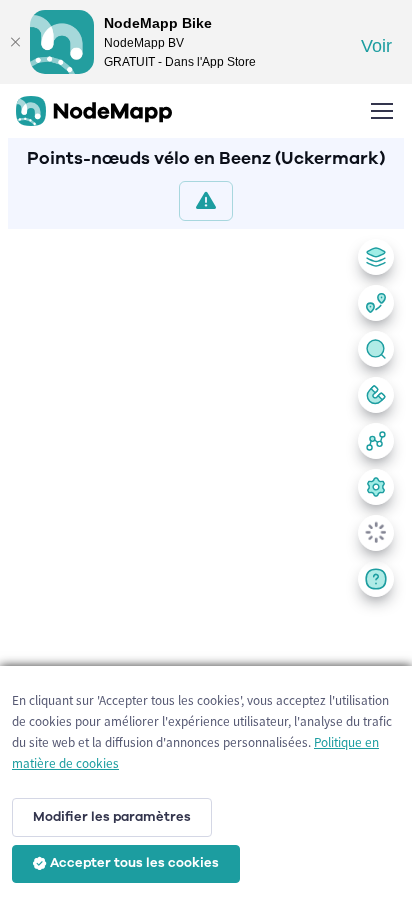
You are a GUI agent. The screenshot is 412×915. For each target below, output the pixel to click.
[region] (206, 568)
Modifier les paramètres (112, 817)
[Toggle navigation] (381, 111)
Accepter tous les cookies (134, 863)
